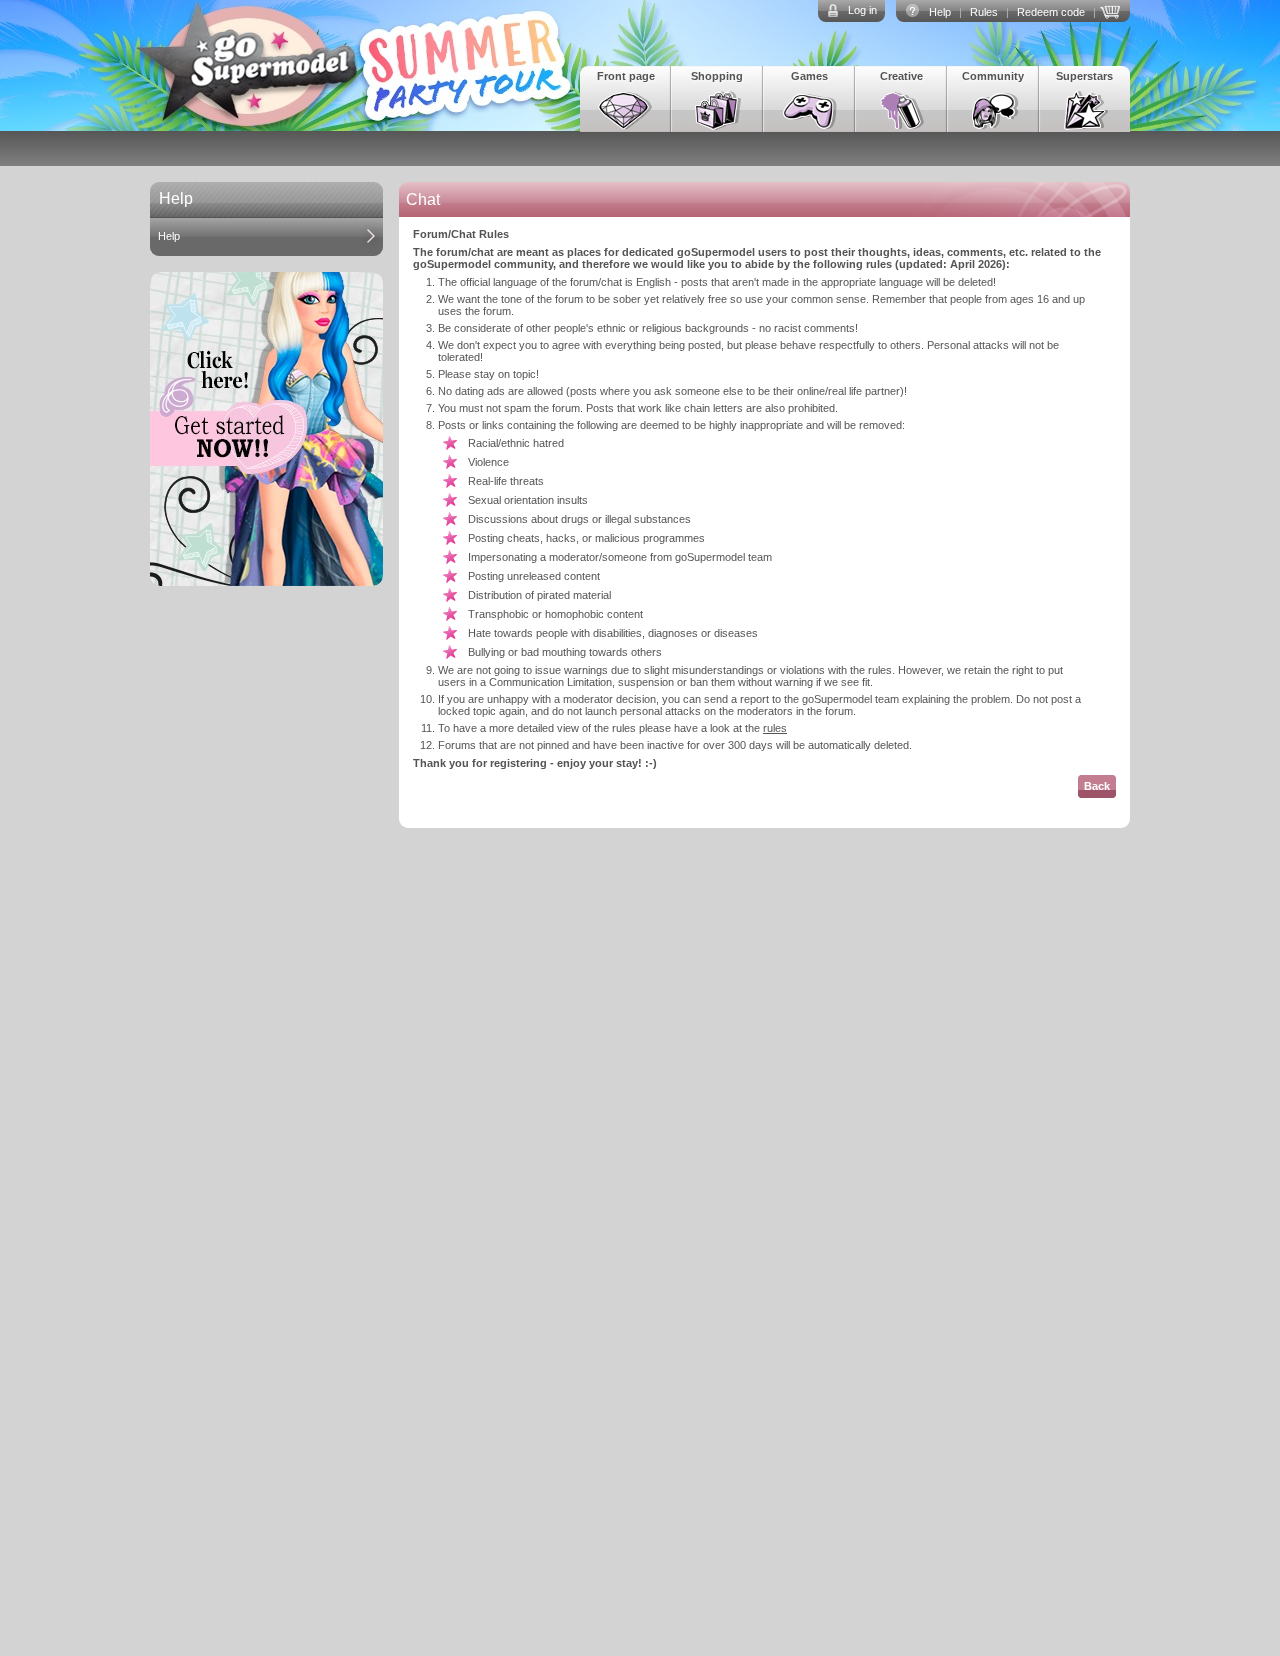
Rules (984, 12)
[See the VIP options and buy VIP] (1113, 10)
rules (775, 728)
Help (940, 12)
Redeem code (1051, 12)
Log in (862, 10)
